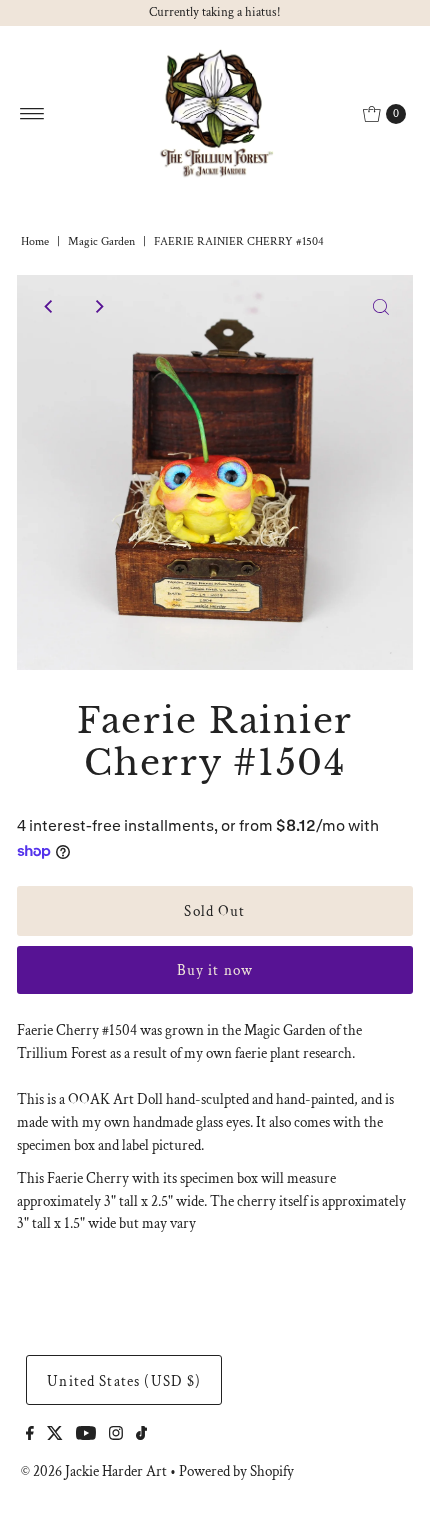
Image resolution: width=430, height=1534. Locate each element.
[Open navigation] (32, 114)
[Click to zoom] (381, 307)
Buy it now (215, 970)
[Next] (98, 307)
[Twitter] (55, 1435)
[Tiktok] (141, 1435)
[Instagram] (116, 1435)
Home (35, 241)
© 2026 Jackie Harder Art (94, 1471)
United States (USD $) (124, 1381)
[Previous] (49, 307)
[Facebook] (30, 1435)
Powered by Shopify (236, 1471)
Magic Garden (101, 241)
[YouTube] (86, 1435)
